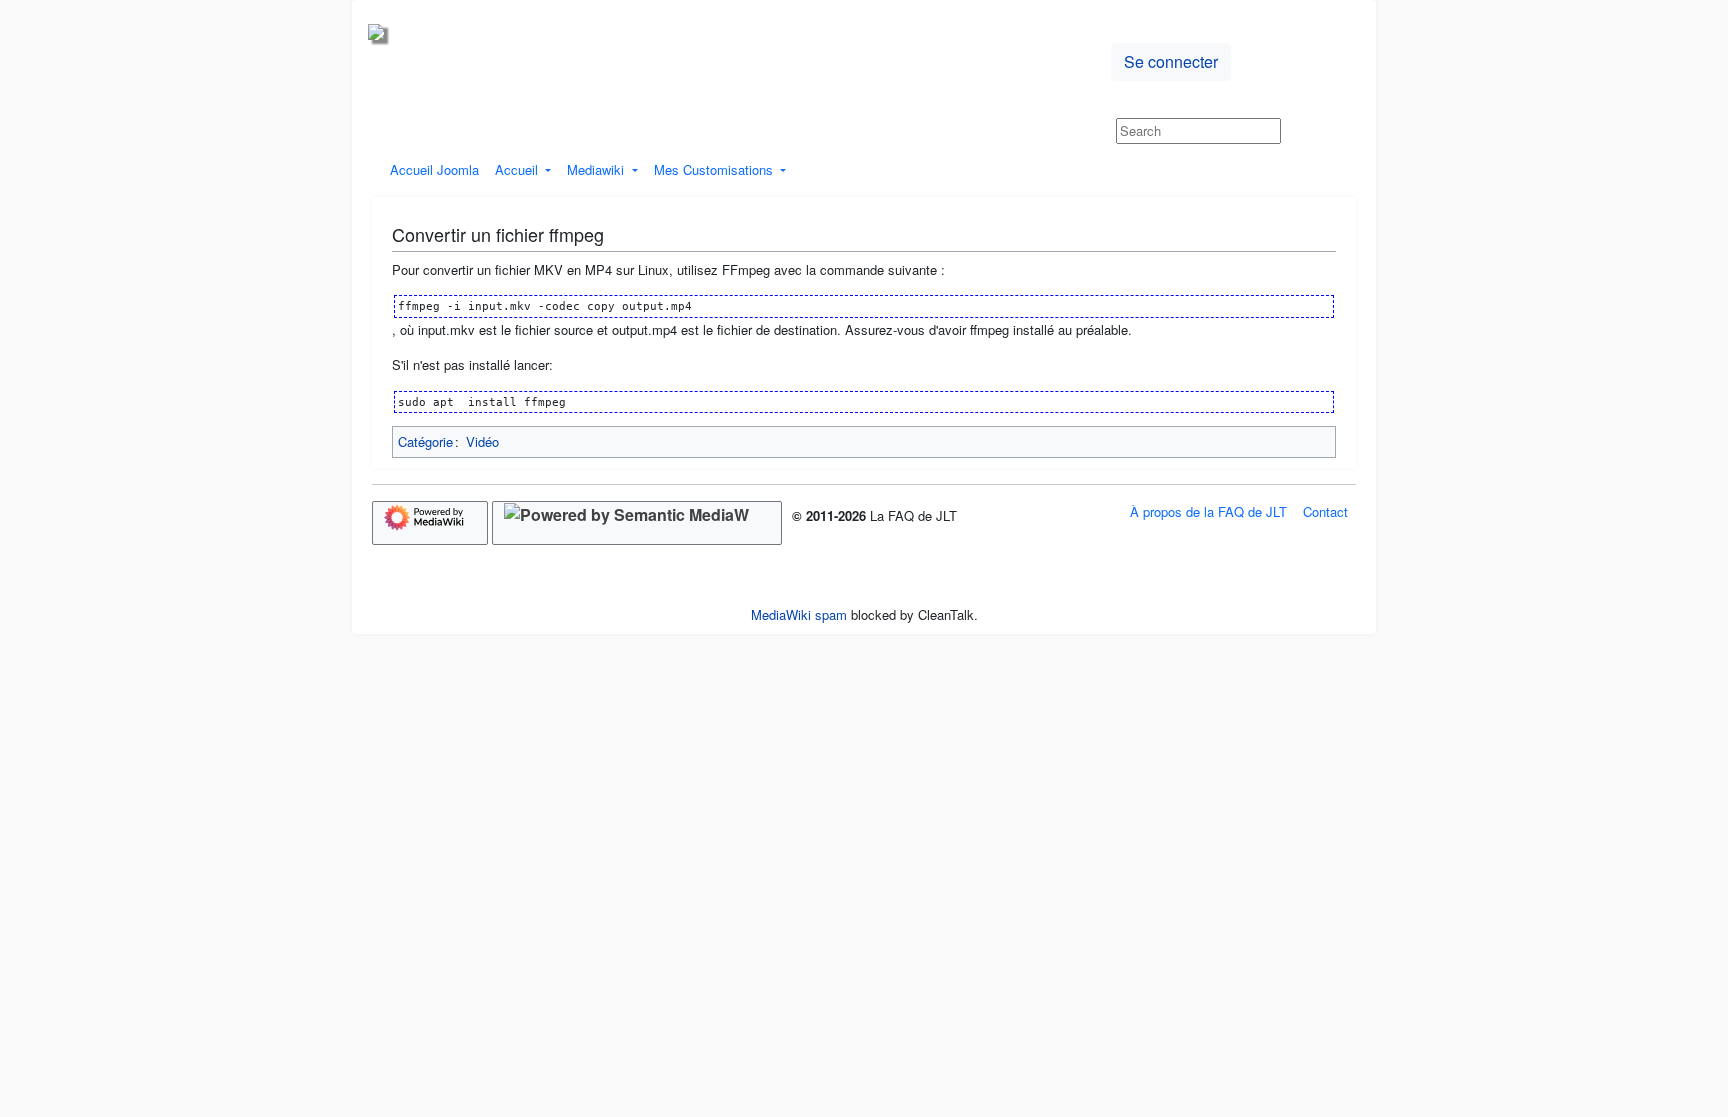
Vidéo (482, 441)
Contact (1325, 511)
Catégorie (425, 441)
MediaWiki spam (799, 614)
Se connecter (1171, 61)
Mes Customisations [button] (715, 169)
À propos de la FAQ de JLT (1208, 511)
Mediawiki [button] (597, 169)
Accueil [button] (518, 169)
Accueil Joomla (434, 169)
